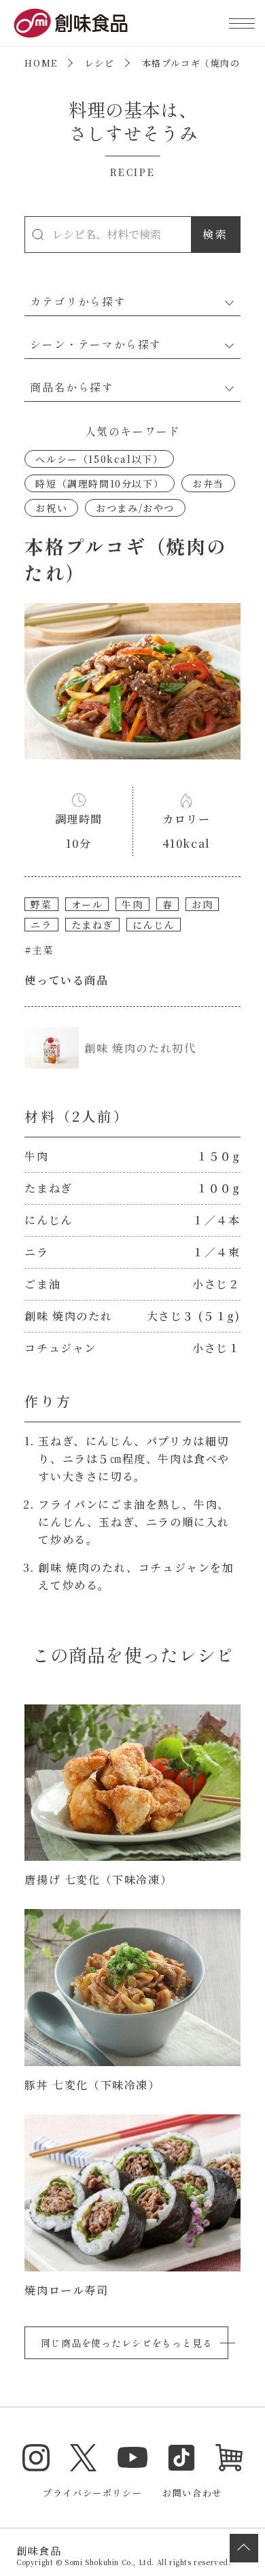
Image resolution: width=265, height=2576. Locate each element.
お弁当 (208, 483)
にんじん (154, 925)
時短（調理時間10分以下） (100, 483)
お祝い (51, 508)
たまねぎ (92, 925)
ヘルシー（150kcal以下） (99, 459)
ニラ (41, 925)
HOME (41, 63)
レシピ (100, 63)
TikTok (181, 2458)
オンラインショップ (229, 2458)
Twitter (84, 2458)
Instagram (36, 2458)
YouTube (132, 2458)
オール (87, 904)
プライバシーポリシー (92, 2493)
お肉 (202, 904)
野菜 (41, 904)
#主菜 (39, 950)
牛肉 (132, 904)
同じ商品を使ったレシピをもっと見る (126, 2343)
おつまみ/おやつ (135, 508)
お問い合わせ (192, 2493)
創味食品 (71, 23)
